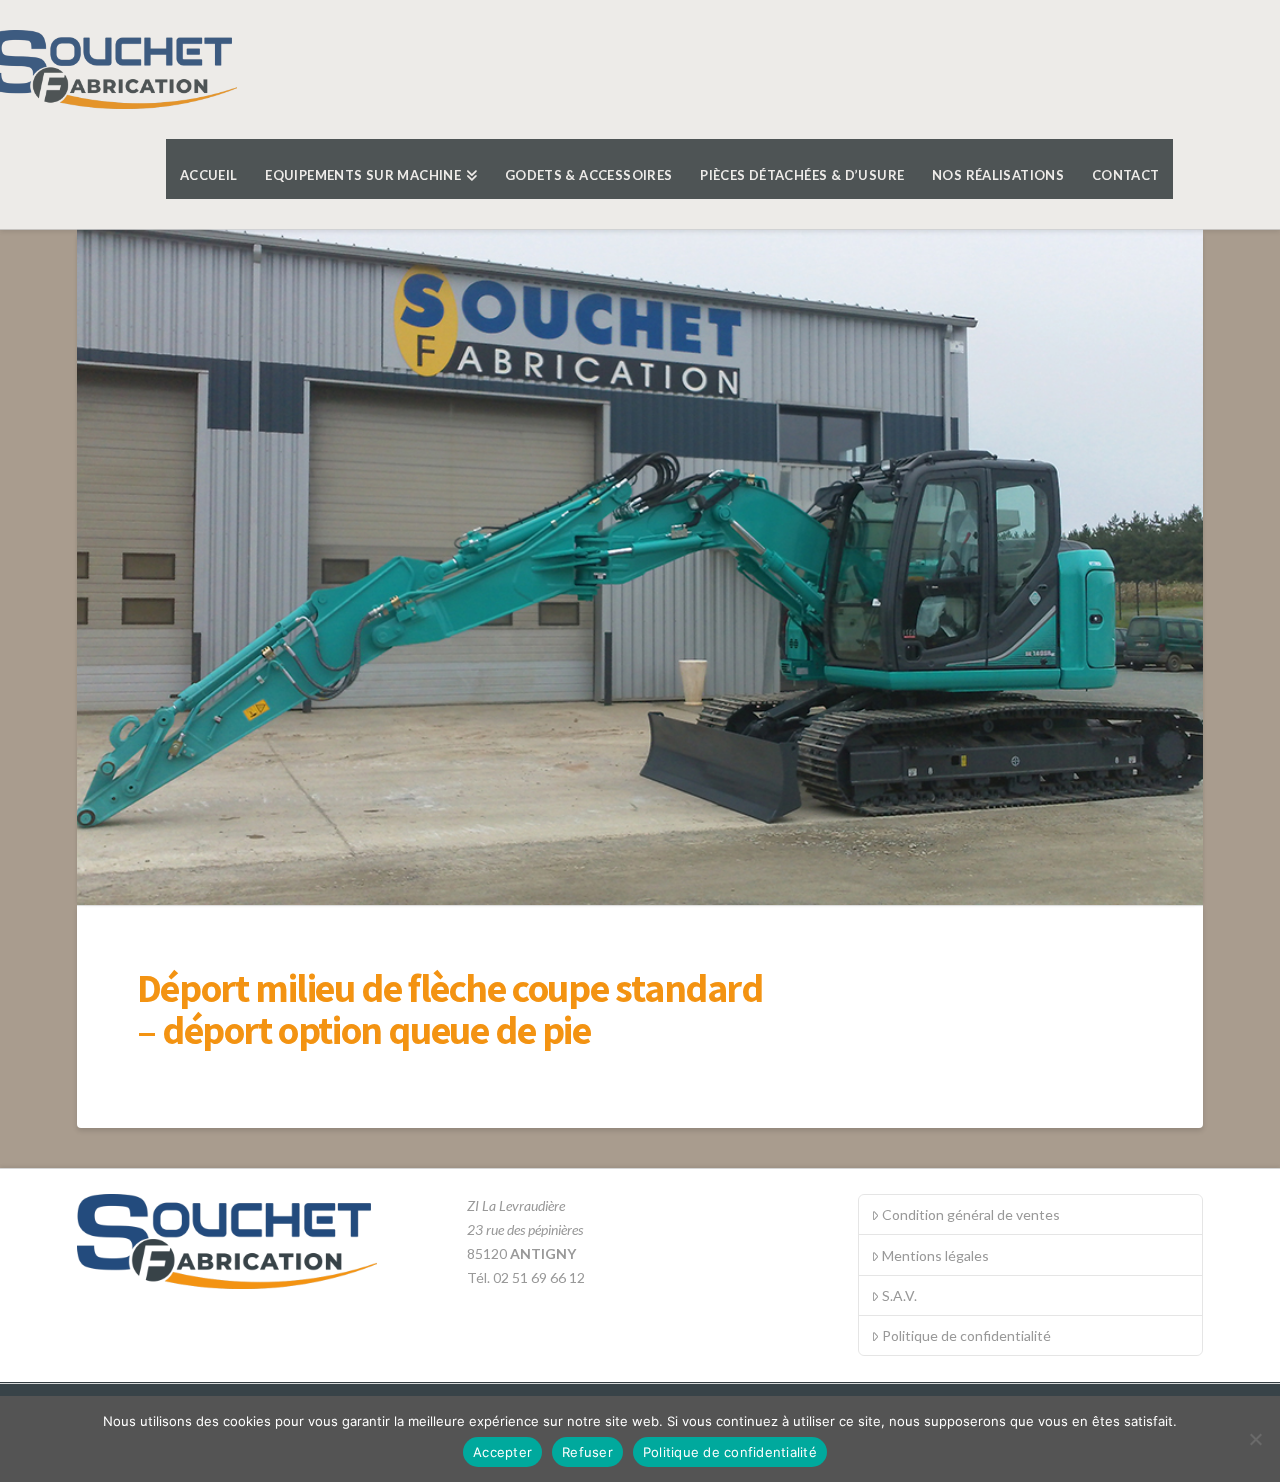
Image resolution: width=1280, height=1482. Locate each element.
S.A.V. (899, 1295)
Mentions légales (935, 1255)
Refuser (587, 1452)
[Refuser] (1255, 1439)
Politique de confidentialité (966, 1335)
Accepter (502, 1452)
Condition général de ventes (971, 1214)
